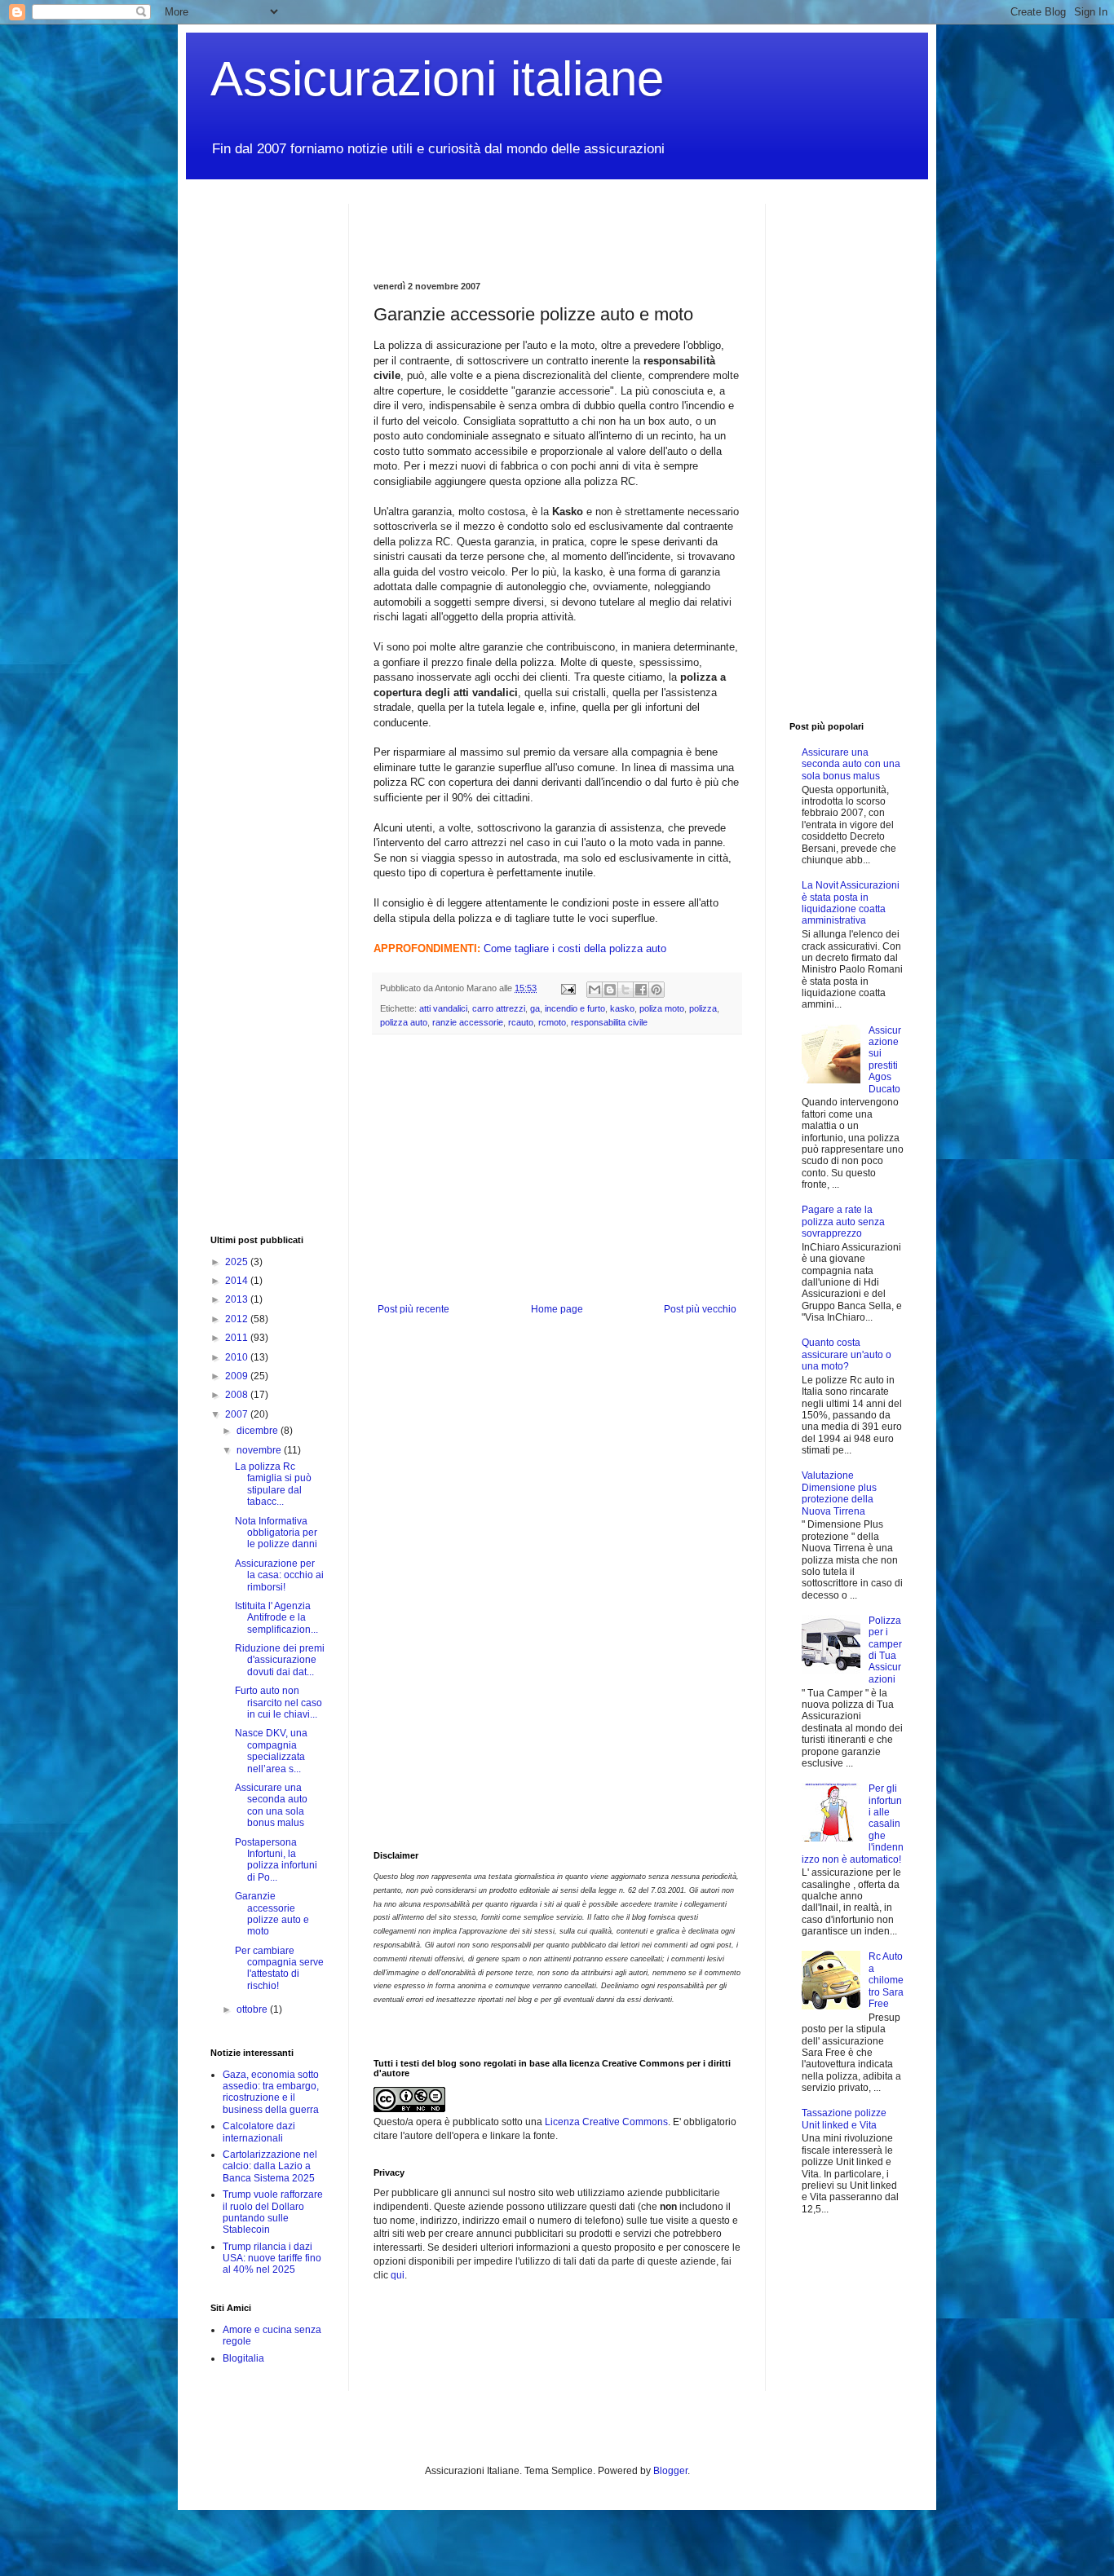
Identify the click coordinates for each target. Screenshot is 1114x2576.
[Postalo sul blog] (610, 990)
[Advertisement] (564, 228)
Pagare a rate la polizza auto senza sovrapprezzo (843, 1222)
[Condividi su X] (626, 990)
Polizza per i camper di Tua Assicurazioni (885, 1650)
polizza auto (404, 1022)
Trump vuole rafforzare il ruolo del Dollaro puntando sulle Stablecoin (273, 2212)
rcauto (521, 1022)
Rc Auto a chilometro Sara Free (886, 1980)
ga (535, 1008)
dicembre (259, 1431)
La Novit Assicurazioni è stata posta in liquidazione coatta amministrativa (851, 903)
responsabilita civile (609, 1022)
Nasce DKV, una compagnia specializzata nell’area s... (271, 1751)
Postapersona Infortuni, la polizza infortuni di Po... (276, 1860)
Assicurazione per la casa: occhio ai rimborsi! (279, 1575)
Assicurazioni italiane (437, 79)
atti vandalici (443, 1008)
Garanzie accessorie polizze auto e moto (272, 1914)
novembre (260, 1450)
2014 (238, 1281)
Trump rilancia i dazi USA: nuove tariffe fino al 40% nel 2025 (272, 2258)
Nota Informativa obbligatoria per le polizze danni (276, 1533)
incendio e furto (575, 1008)
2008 (238, 1395)
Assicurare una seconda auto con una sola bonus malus (271, 1805)
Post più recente (413, 1309)
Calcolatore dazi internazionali (259, 2132)
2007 (238, 1414)
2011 (238, 1338)
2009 (238, 1376)
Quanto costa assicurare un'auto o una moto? (847, 1354)
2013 (238, 1299)
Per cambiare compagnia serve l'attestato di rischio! (279, 1968)
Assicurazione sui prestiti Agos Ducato (885, 1060)
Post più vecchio (700, 1309)
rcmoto (552, 1022)
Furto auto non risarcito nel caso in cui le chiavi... (278, 1703)
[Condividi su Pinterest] (656, 990)
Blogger (670, 2471)
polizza (703, 1008)
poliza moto (662, 1008)
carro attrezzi (499, 1008)
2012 (238, 1319)
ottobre (253, 2009)
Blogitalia (243, 2358)
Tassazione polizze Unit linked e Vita (844, 2119)
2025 (238, 1262)
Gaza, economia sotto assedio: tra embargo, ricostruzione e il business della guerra (271, 2092)
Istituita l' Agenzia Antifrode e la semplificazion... (276, 1618)
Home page (557, 1309)
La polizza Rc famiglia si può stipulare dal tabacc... (273, 1484)
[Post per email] (568, 988)
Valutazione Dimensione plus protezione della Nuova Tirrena (839, 1493)
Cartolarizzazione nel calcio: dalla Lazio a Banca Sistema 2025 (270, 2166)
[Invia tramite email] (595, 990)
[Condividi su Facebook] (641, 990)
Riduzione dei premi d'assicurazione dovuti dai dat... (280, 1660)
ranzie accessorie (468, 1022)
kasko (622, 1008)
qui (398, 2275)
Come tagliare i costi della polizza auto (575, 948)
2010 (238, 1357)
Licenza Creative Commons (606, 2122)
